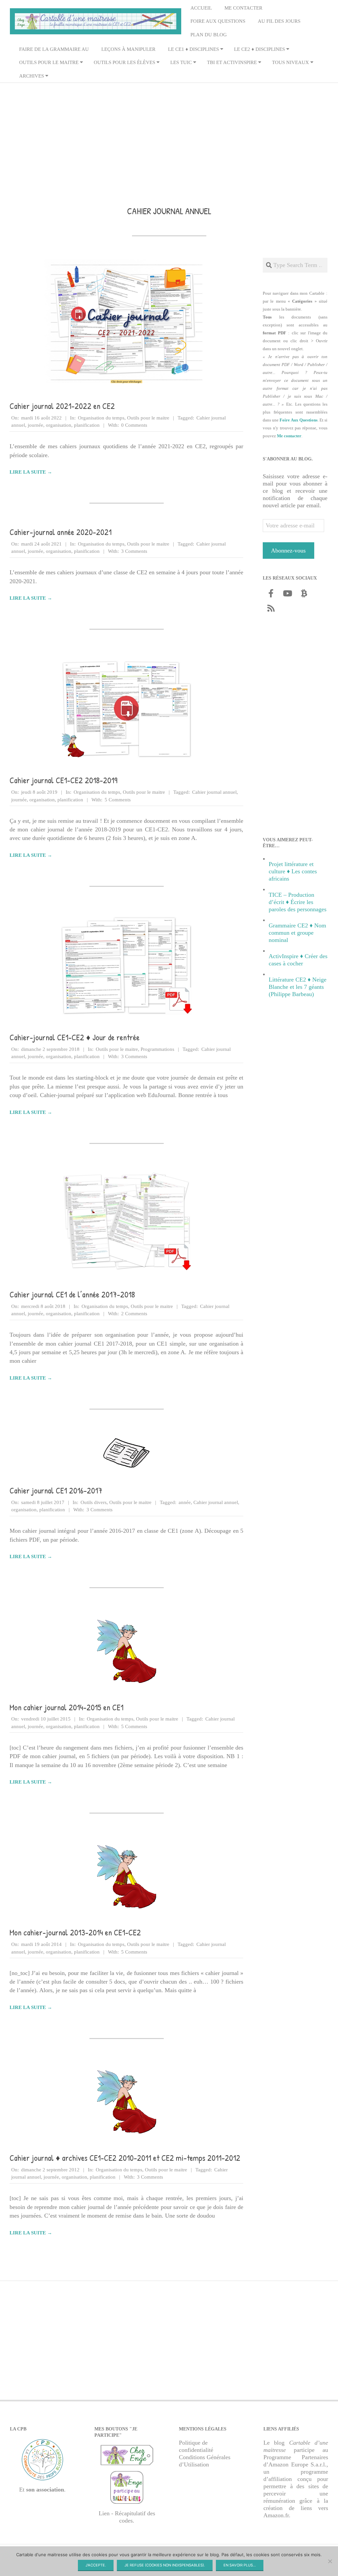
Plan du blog (209, 35)
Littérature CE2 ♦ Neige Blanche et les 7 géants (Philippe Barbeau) (298, 987)
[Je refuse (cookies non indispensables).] (330, 2561)
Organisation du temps (101, 418)
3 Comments (134, 551)
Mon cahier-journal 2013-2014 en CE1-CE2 (75, 1932)
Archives (32, 76)
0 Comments (134, 425)
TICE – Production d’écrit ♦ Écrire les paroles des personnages (298, 902)
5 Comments (118, 800)
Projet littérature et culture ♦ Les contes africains (293, 871)
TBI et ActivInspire (232, 62)
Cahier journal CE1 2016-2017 (56, 1490)
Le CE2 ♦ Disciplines (259, 49)
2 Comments (134, 1314)
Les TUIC (181, 62)
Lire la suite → (31, 472)
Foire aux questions (218, 21)
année (185, 1502)
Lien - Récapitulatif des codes (127, 2517)
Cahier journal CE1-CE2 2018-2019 (64, 780)
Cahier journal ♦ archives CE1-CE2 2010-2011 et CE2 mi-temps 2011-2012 (125, 2158)
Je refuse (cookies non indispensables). (165, 2565)
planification (87, 425)
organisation (59, 425)
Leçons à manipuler (128, 49)
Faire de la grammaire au (54, 49)
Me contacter (243, 8)
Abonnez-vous (288, 551)
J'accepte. (96, 2565)
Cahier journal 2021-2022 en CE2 (62, 406)
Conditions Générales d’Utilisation (205, 2461)
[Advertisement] (169, 135)
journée (35, 425)
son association (45, 2490)
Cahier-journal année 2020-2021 (61, 532)
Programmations (157, 1049)
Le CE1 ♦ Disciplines (193, 49)
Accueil (201, 8)
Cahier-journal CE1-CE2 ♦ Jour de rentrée (75, 1037)
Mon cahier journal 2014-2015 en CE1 (67, 1707)
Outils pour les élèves (124, 62)
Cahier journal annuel (214, 792)
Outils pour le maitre (49, 62)
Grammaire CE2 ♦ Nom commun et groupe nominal (297, 933)
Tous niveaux (290, 62)
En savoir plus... (240, 2565)
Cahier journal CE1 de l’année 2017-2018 (72, 1294)
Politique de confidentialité (196, 2446)
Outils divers (94, 1502)
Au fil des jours (279, 21)
